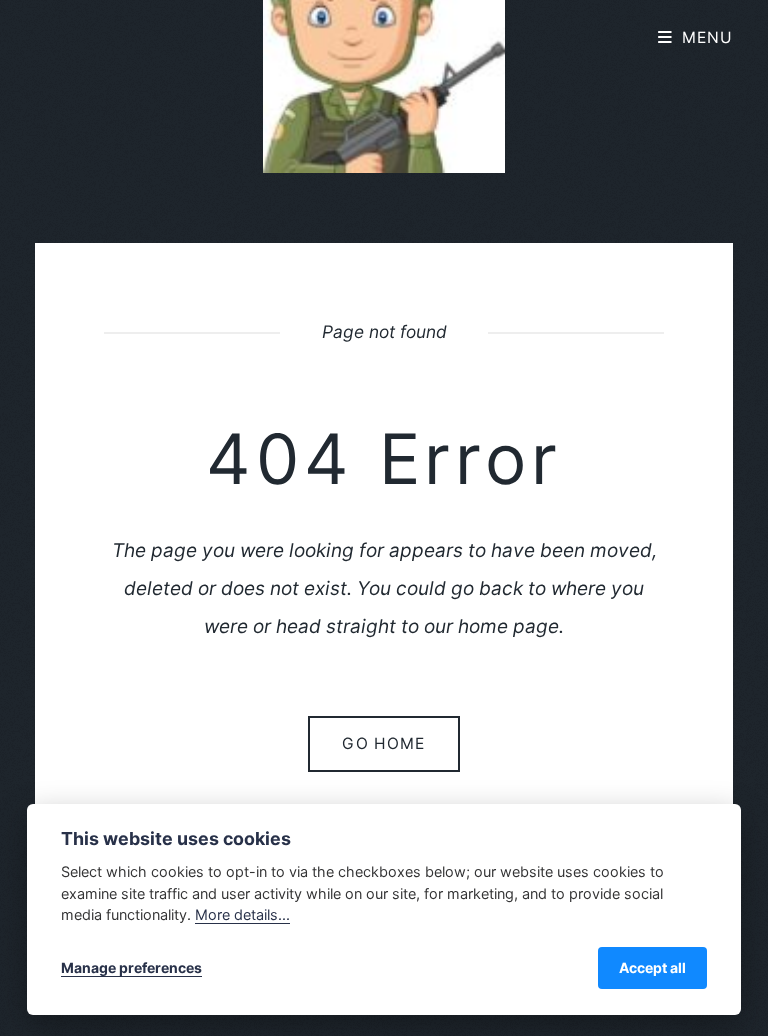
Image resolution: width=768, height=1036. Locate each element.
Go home (383, 743)
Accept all (652, 967)
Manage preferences (131, 967)
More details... (242, 914)
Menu (708, 37)
